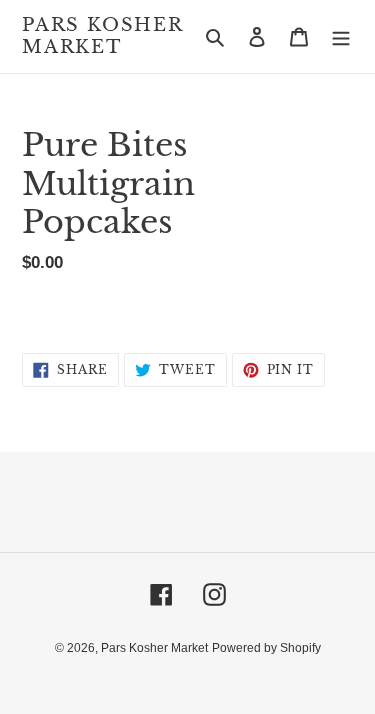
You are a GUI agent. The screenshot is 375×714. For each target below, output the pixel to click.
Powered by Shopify (266, 648)
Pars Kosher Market (102, 36)
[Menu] (341, 36)
